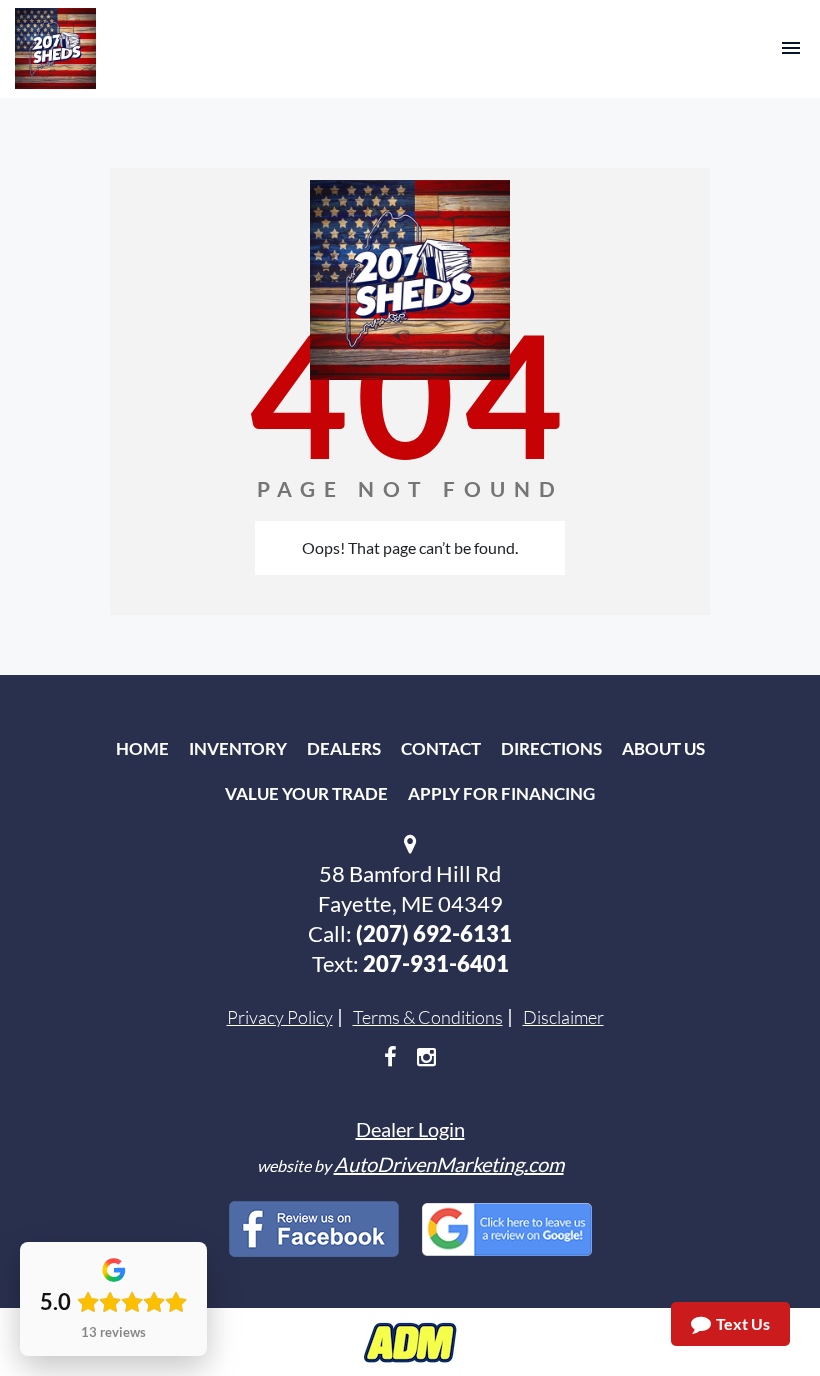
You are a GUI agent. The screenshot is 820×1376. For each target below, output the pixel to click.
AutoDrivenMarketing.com (449, 1164)
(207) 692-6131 (434, 933)
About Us (663, 748)
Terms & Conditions (428, 1017)
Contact (441, 748)
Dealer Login (410, 1129)
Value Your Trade (306, 793)
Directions (551, 748)
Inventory (238, 748)
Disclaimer (563, 1017)
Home (142, 748)
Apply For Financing (501, 793)
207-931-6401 (436, 963)
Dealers (344, 748)
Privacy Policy (280, 1017)
